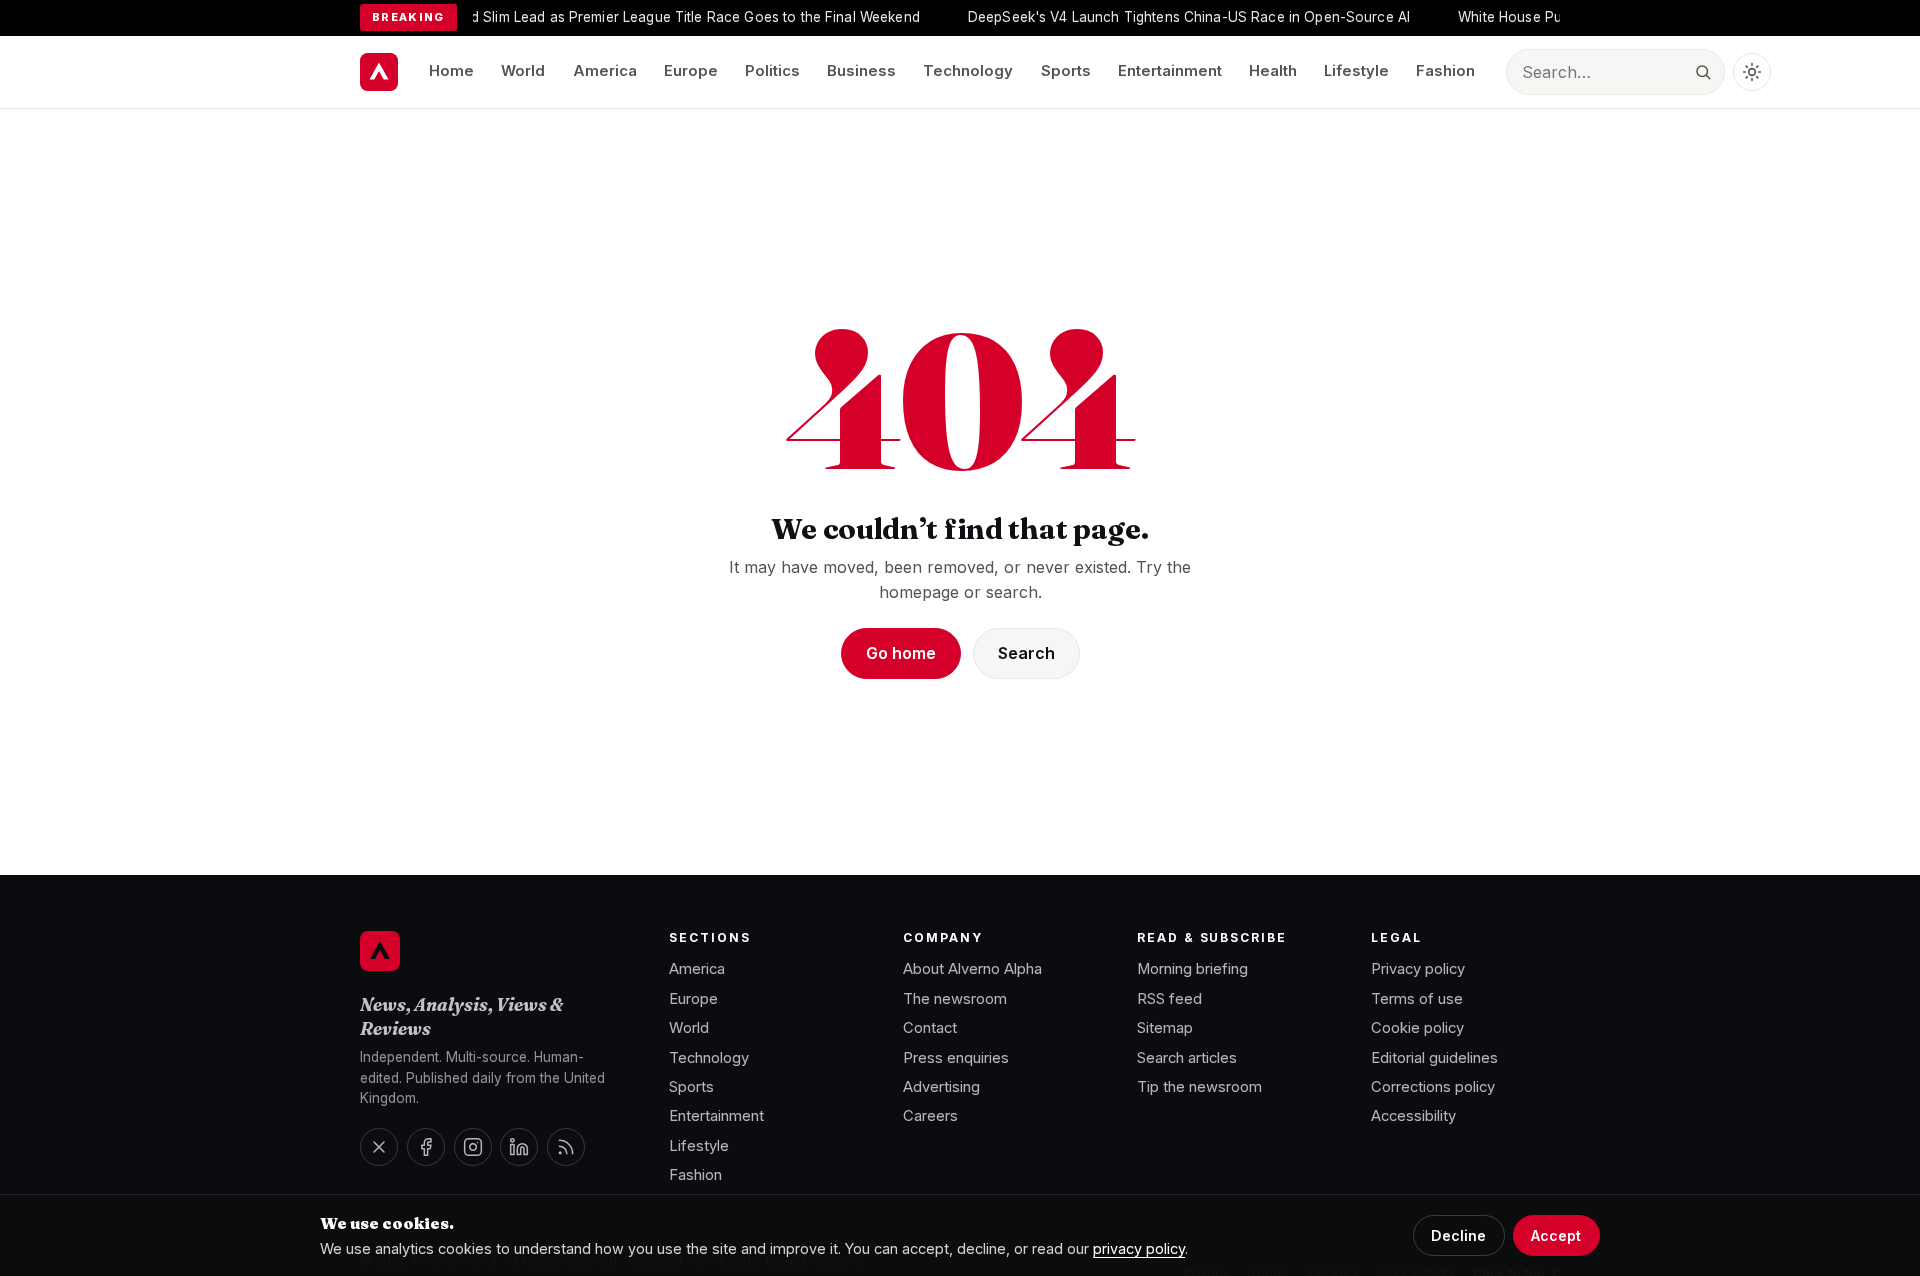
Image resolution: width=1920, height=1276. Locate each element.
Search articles (1187, 1058)
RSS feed (1169, 999)
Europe (691, 71)
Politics (772, 71)
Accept (1556, 1235)
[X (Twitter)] (379, 1147)
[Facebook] (426, 1147)
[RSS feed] (566, 1147)
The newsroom (955, 999)
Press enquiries (956, 1058)
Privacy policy (1418, 969)
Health (1273, 71)
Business (861, 71)
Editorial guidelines (1434, 1058)
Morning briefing (1192, 969)
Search (1026, 653)
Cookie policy (1417, 1028)
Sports (1066, 71)
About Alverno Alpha (972, 969)
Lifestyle (1356, 71)
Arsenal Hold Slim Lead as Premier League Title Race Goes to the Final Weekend (631, 17)
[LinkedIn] (519, 1147)
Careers (930, 1116)
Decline (1458, 1235)
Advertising (941, 1087)
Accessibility (1413, 1116)
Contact (930, 1028)
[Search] (1702, 72)
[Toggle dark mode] (1752, 72)
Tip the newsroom (1199, 1087)
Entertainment (1170, 71)
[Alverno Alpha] (379, 72)
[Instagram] (473, 1147)
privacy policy (1139, 1248)
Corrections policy (1433, 1087)
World (523, 71)
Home (451, 71)
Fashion (1445, 71)
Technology (968, 71)
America (605, 71)
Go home (901, 653)
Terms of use (1417, 999)
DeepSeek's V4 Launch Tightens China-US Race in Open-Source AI (1163, 17)
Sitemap (1165, 1028)
